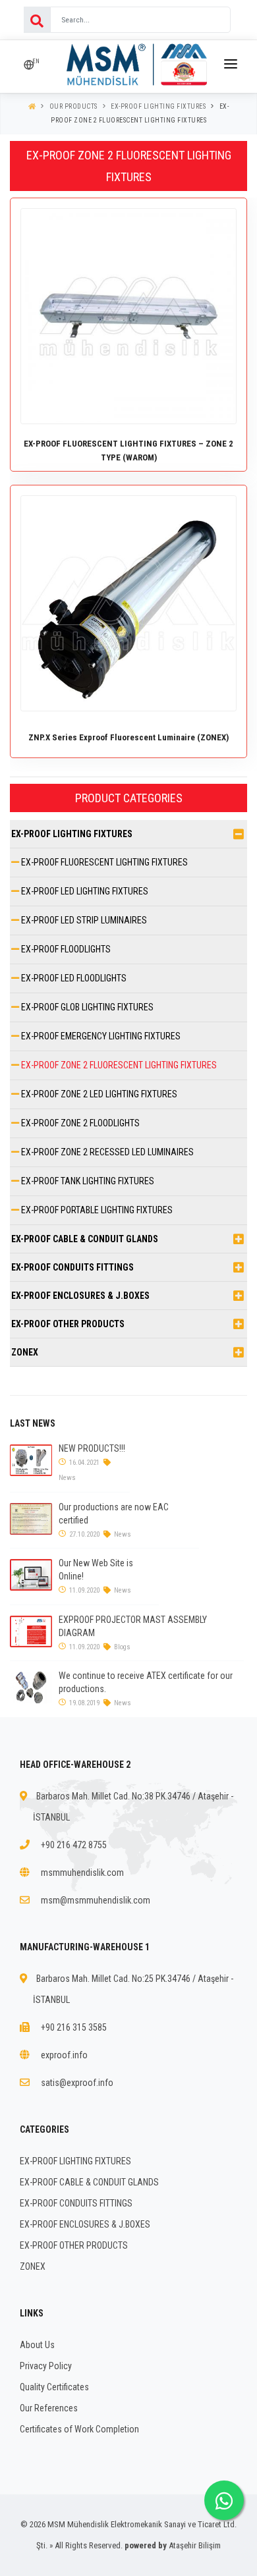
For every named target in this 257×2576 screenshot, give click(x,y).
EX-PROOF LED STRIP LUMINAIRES (83, 920)
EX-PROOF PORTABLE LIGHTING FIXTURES (96, 1210)
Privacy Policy (46, 2366)
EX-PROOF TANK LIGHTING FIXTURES (87, 1181)
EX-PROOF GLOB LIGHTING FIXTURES (86, 1007)
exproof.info (64, 2055)
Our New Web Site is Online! (96, 1570)
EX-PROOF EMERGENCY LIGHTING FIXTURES (100, 1036)
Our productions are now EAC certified (114, 1514)
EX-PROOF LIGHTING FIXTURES (158, 106)
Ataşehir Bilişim (195, 2545)
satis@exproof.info (77, 2083)
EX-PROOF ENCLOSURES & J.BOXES (80, 1296)
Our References (49, 2408)
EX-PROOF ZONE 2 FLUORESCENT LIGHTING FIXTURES (118, 1065)
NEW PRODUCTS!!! (92, 1448)
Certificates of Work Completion (79, 2429)
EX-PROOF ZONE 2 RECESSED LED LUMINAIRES (106, 1152)
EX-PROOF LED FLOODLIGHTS (73, 978)
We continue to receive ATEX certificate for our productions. (146, 1682)
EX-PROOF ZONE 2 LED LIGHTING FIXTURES (98, 1094)
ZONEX (25, 1352)
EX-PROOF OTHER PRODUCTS (68, 1324)
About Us (37, 2345)
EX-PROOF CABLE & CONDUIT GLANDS (85, 1239)
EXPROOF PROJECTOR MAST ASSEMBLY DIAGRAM (133, 1626)
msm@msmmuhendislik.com (96, 1900)
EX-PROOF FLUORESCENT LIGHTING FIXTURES (103, 862)
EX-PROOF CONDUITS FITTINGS (72, 1267)
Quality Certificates (54, 2387)
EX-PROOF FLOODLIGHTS (65, 949)
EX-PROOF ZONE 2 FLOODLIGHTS (79, 1123)
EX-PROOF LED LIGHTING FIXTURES (84, 891)
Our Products (73, 106)
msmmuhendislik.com (82, 1873)
